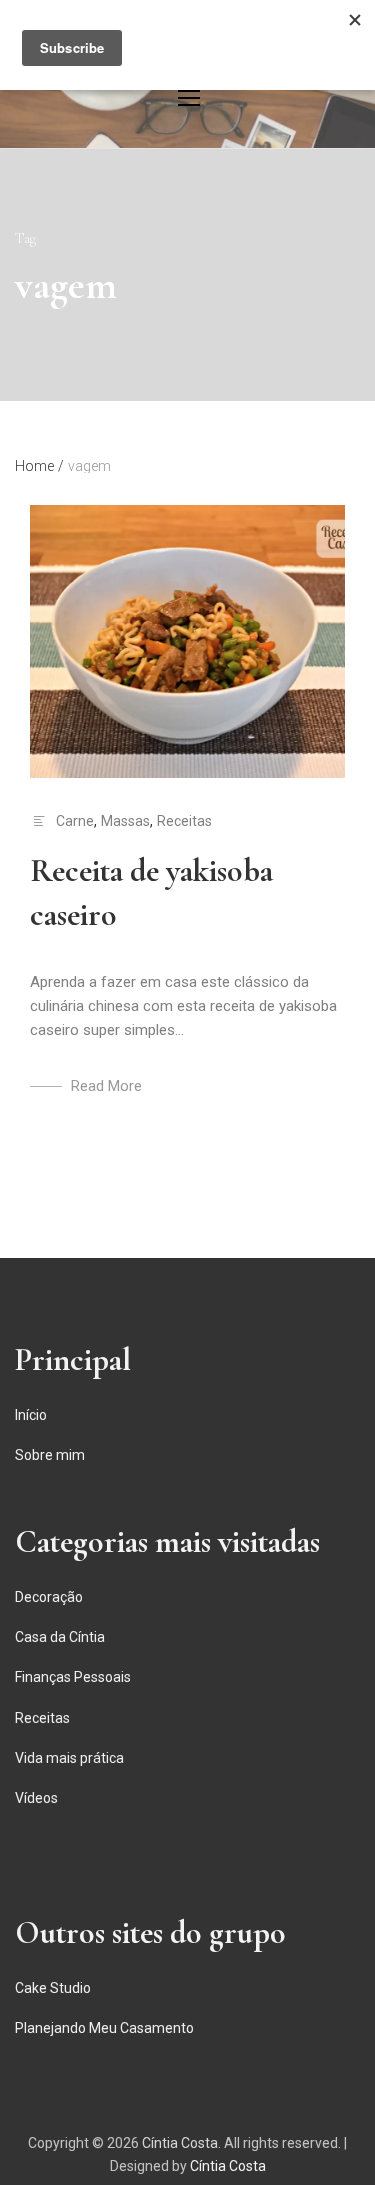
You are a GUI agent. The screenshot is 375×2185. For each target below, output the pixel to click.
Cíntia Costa (180, 2143)
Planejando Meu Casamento (104, 2028)
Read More (106, 1086)
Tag (25, 238)
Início (31, 1415)
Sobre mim (50, 1455)
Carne (75, 821)
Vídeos (36, 1798)
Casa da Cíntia (60, 1637)
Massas (125, 821)
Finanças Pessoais (73, 1677)
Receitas (184, 821)
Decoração (49, 1597)
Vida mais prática (69, 1758)
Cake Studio (53, 1988)
